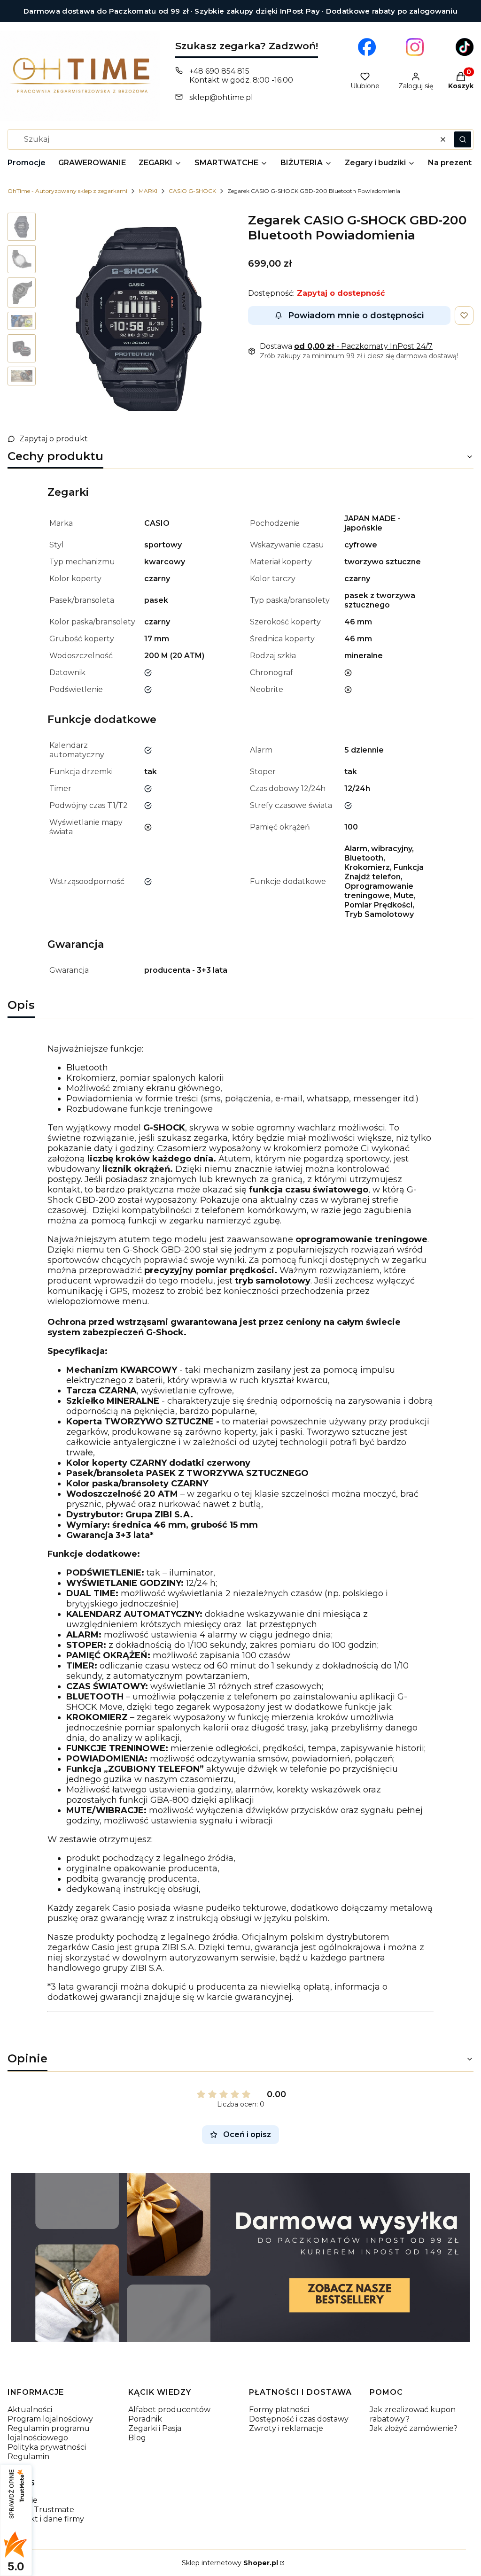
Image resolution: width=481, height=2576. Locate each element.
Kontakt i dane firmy (46, 2519)
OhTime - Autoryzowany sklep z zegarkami (67, 191)
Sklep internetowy (230, 2563)
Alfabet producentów (169, 2410)
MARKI (148, 191)
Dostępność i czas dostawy (299, 2419)
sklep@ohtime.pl (221, 97)
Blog (137, 2438)
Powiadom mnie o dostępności (356, 315)
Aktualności (30, 2410)
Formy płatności (279, 2410)
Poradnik (145, 2419)
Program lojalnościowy (50, 2419)
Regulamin (28, 2457)
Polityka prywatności (47, 2447)
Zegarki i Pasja (155, 2428)
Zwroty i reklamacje (286, 2428)
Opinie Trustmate (41, 2510)
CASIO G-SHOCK (192, 191)
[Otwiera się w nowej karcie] (367, 47)
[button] (463, 139)
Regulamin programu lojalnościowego (49, 2433)
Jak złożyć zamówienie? (414, 2428)
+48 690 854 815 (219, 71)
